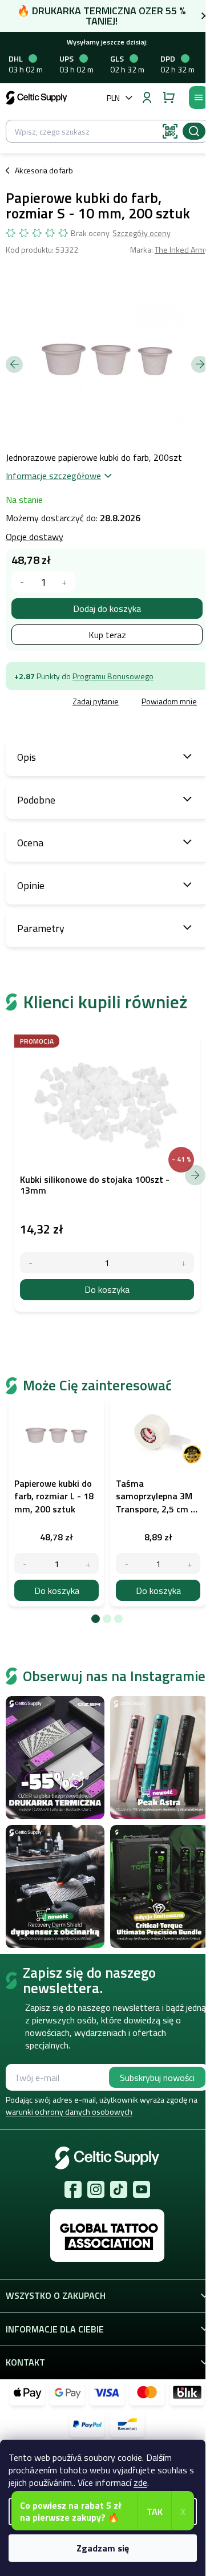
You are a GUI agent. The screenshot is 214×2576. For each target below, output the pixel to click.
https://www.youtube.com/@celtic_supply (142, 2189)
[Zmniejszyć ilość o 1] (22, 582)
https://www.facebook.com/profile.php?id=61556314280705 (73, 2189)
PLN (113, 98)
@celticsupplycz (119, 2189)
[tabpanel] (56, 1502)
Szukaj (194, 131)
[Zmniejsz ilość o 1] (25, 1563)
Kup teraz (107, 635)
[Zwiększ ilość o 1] (88, 1563)
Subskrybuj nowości (157, 2078)
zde (140, 2482)
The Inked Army (181, 250)
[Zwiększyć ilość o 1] (64, 582)
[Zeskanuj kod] (170, 131)
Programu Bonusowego (113, 676)
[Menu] (199, 98)
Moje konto (147, 98)
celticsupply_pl (96, 2189)
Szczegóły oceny (142, 233)
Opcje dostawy (35, 537)
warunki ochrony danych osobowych (69, 2111)
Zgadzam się (103, 2548)
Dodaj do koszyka (107, 608)
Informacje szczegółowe (53, 476)
